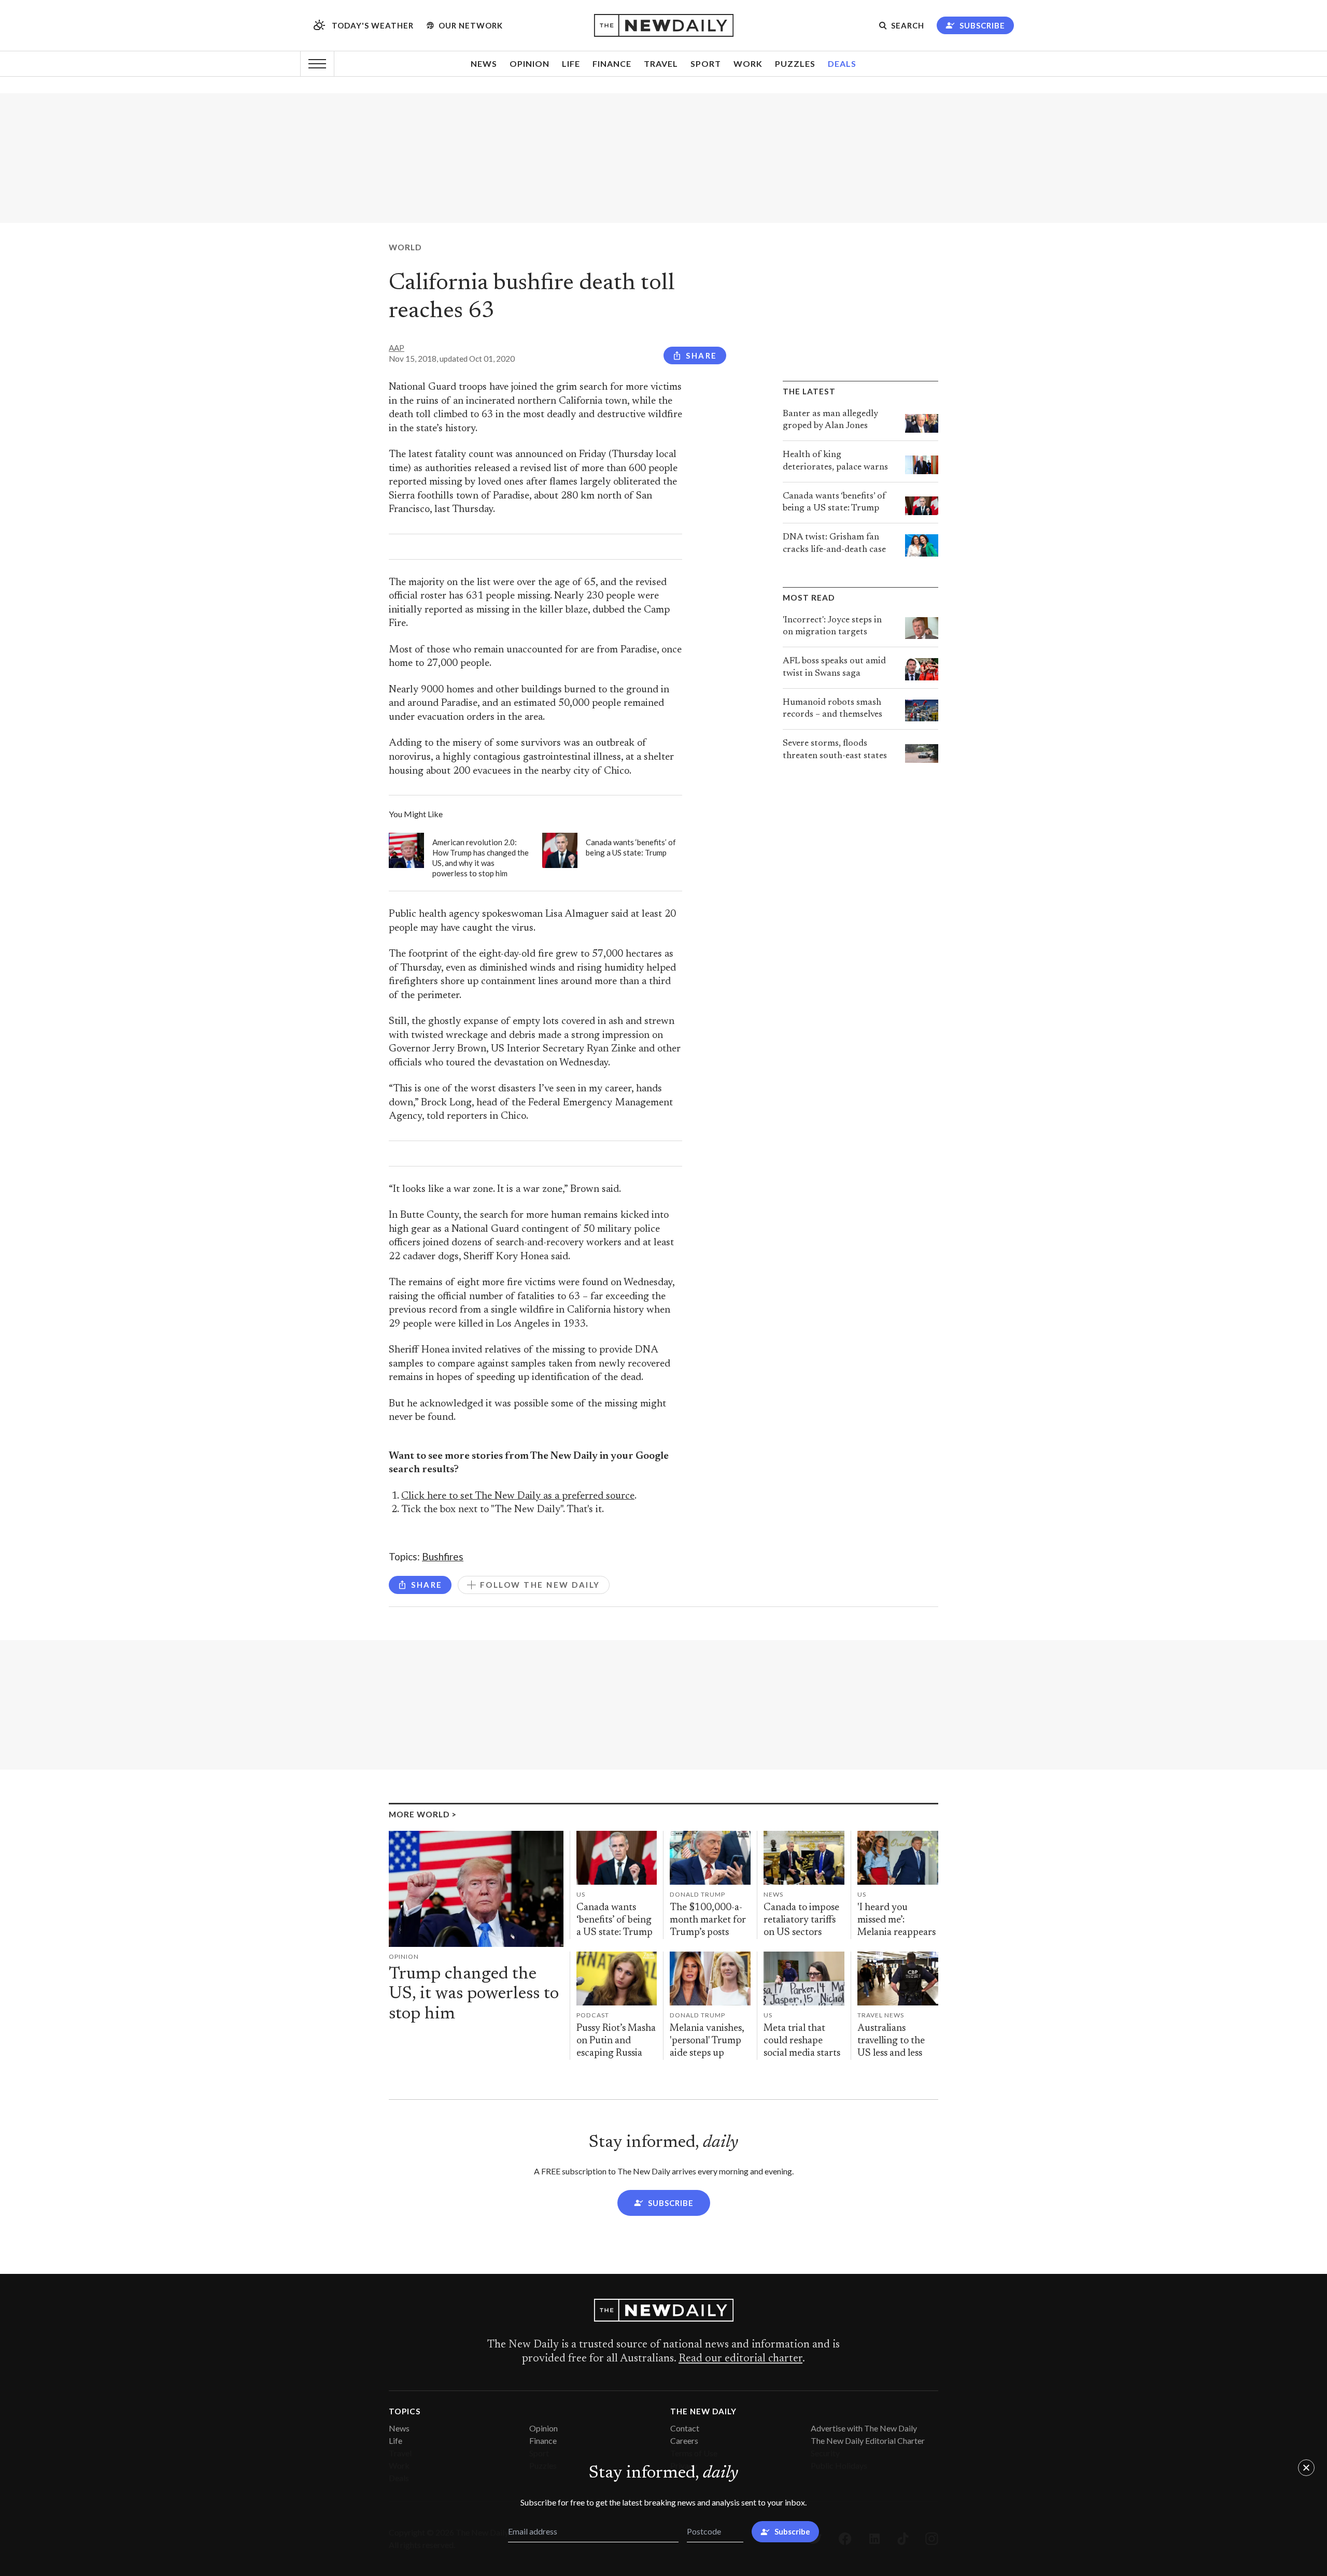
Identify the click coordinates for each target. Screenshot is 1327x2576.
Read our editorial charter (740, 2359)
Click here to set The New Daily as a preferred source (518, 1496)
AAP (397, 348)
